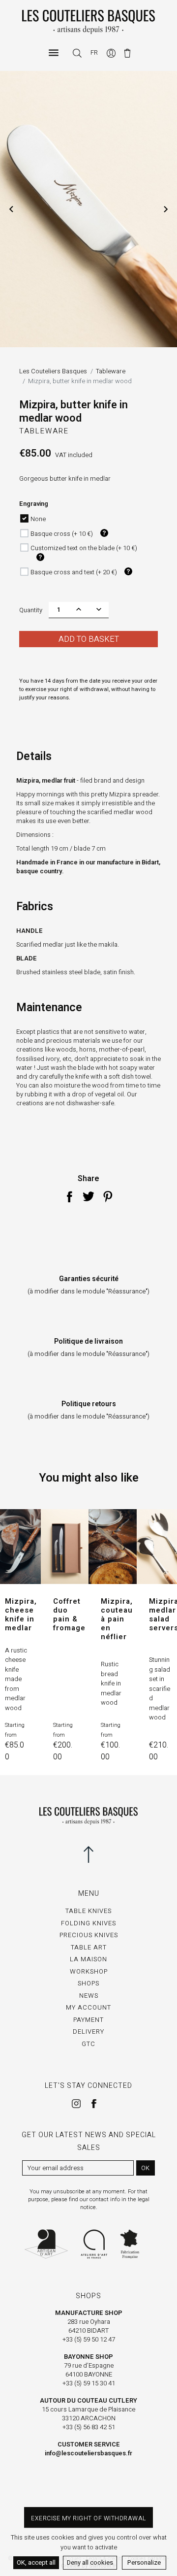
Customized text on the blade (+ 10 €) (84, 548)
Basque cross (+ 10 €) (62, 534)
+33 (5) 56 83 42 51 (89, 2427)
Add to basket (89, 639)
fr (94, 52)
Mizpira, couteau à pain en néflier (117, 1619)
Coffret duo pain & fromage (69, 1615)
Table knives (88, 1911)
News (89, 1996)
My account (88, 2007)
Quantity (31, 610)
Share (69, 1196)
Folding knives (88, 1923)
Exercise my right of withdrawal (88, 2518)
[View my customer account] (112, 52)
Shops (88, 1983)
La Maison (88, 1959)
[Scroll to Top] (88, 1854)
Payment (88, 2020)
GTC (88, 2044)
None (38, 519)
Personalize (144, 2562)
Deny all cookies (90, 2562)
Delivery (88, 2031)
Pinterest (108, 1196)
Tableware (44, 431)
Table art (89, 1947)
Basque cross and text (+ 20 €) (74, 572)
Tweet (88, 1196)
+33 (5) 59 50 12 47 (89, 2339)
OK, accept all (36, 2562)
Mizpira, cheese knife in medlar (21, 1615)
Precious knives (89, 1935)
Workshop (89, 1971)
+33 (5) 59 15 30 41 (89, 2383)
